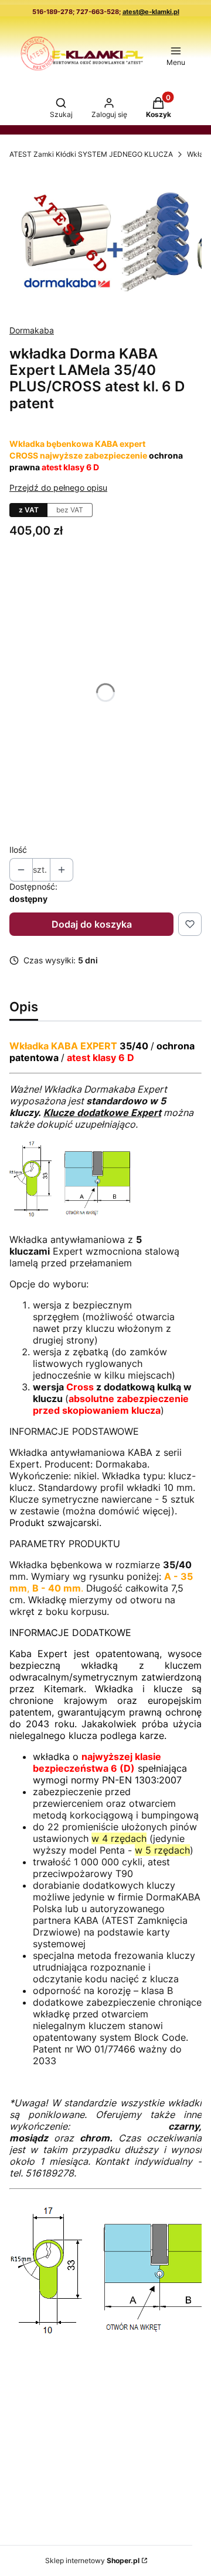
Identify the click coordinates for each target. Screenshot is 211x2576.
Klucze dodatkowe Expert (102, 1113)
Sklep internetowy (92, 2560)
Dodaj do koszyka (92, 924)
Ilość (18, 850)
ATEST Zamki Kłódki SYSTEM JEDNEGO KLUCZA (91, 154)
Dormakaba (32, 330)
